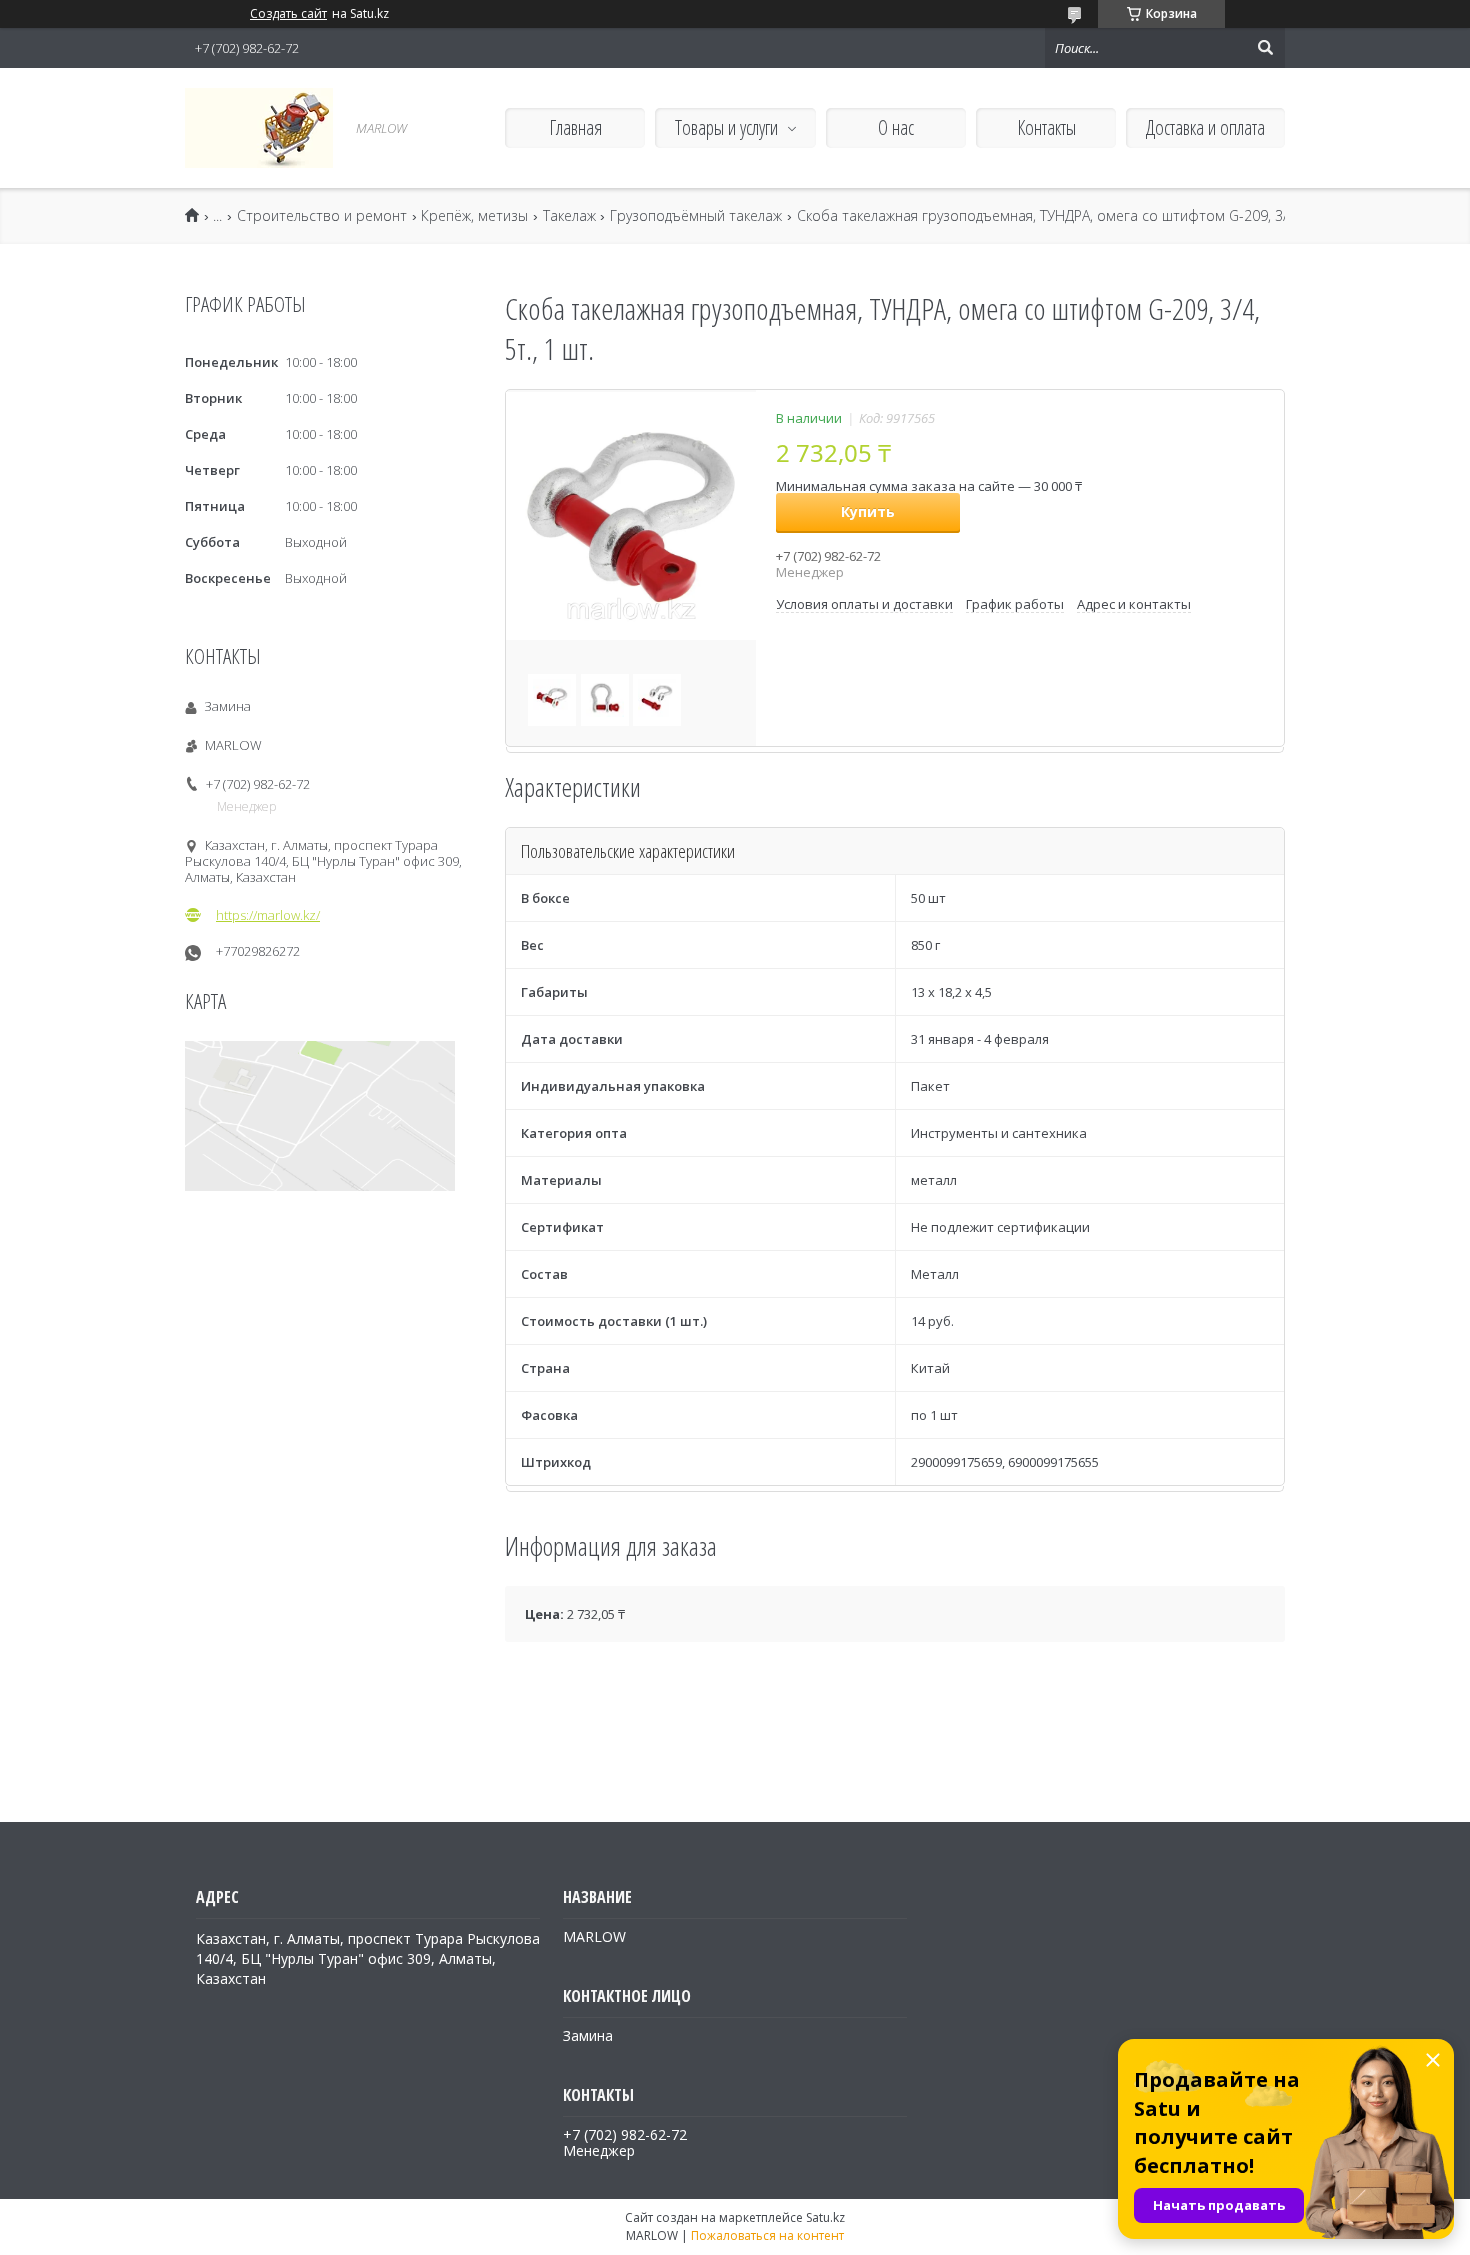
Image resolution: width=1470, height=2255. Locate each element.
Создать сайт (288, 14)
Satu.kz (825, 2217)
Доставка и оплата (1205, 127)
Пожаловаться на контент (767, 2235)
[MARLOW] (259, 128)
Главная (575, 127)
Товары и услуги (726, 127)
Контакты (1046, 127)
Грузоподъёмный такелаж (696, 216)
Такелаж (569, 216)
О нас (896, 127)
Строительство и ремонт (322, 216)
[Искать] (1265, 48)
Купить (868, 511)
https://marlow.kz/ (268, 915)
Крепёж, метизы (474, 216)
